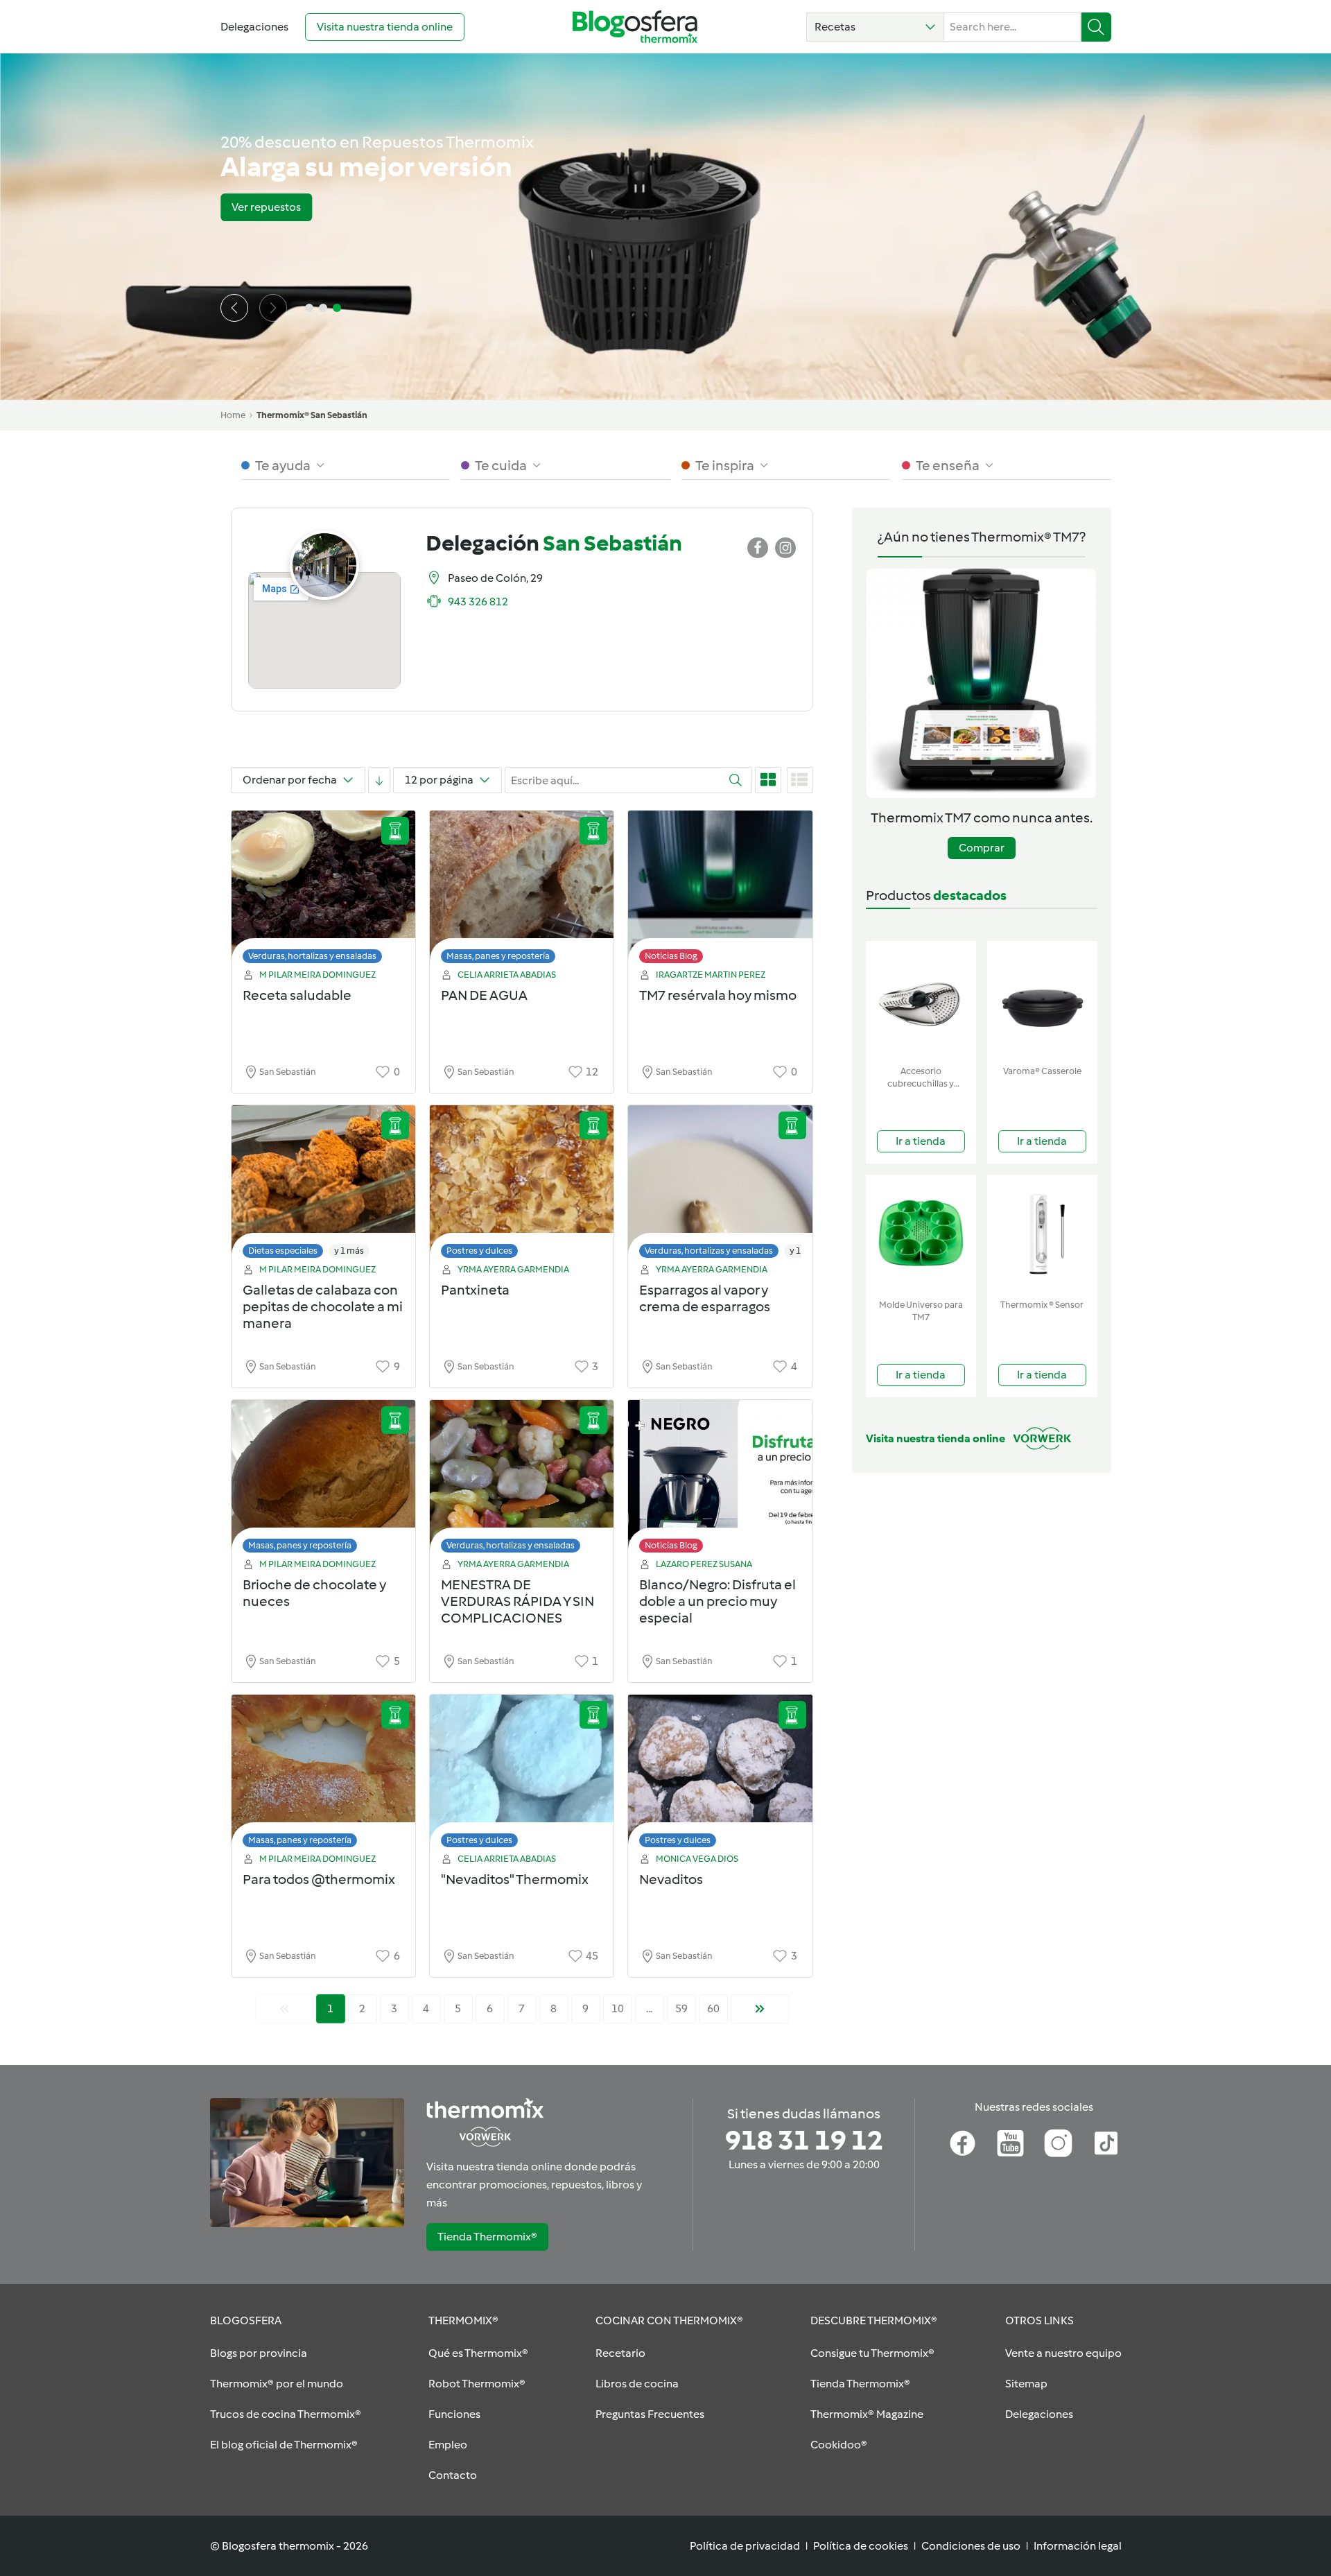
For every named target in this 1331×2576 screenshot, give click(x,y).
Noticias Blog (671, 956)
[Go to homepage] (635, 27)
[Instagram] (1058, 2143)
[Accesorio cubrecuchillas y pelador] (921, 1000)
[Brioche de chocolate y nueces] (323, 1480)
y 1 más (349, 1251)
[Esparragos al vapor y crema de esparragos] (720, 1185)
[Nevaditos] (720, 1775)
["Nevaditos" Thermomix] (522, 1775)
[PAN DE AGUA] (522, 891)
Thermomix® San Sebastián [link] (312, 415)
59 (681, 2008)
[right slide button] (273, 308)
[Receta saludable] (323, 891)
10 (618, 2008)
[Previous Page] (284, 2009)
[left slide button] (234, 308)
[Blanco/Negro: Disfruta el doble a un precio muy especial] (720, 1480)
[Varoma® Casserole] (1042, 1000)
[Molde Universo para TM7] (921, 1234)
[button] (875, 27)
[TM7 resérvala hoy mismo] (720, 891)
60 (713, 2008)
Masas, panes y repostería (498, 956)
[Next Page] (760, 2009)
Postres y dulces (479, 1251)
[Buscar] (1096, 27)
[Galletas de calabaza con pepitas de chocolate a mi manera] (323, 1185)
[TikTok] (1106, 2143)
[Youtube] (1010, 2143)
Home (233, 415)
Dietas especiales (283, 1251)
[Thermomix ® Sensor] (1042, 1234)
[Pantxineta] (522, 1185)
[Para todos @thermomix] (323, 1775)
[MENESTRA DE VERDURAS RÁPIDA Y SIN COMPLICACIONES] (522, 1480)
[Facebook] (963, 2143)
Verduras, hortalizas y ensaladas (312, 956)
